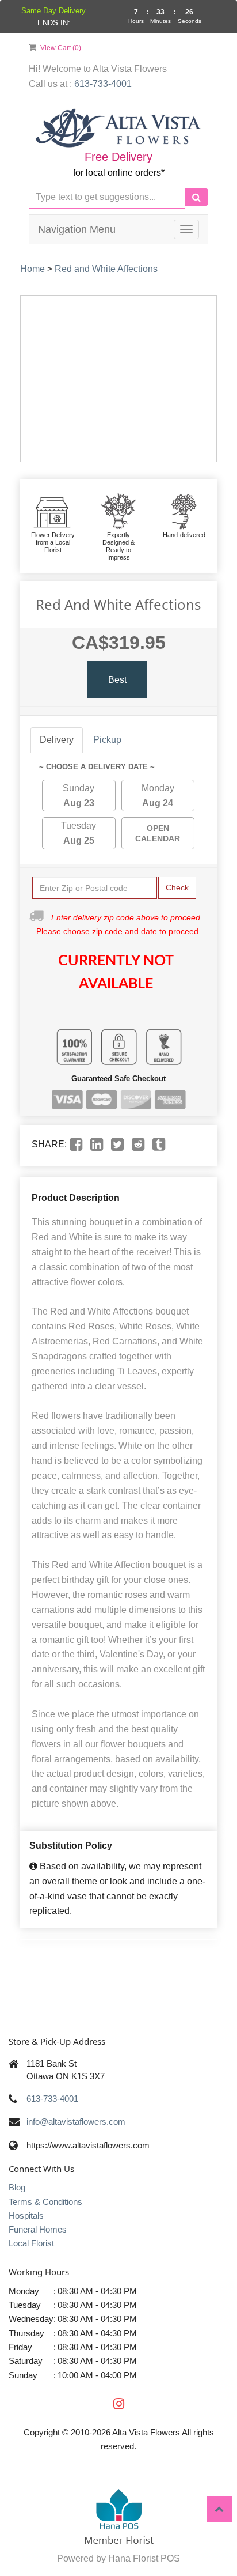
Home (33, 269)
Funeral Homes (38, 2229)
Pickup (107, 740)
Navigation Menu (77, 229)
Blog (17, 2187)
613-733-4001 (52, 2099)
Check (177, 887)
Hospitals (26, 2216)
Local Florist (31, 2243)
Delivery (57, 740)
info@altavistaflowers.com (76, 2122)
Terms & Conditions (45, 2202)
